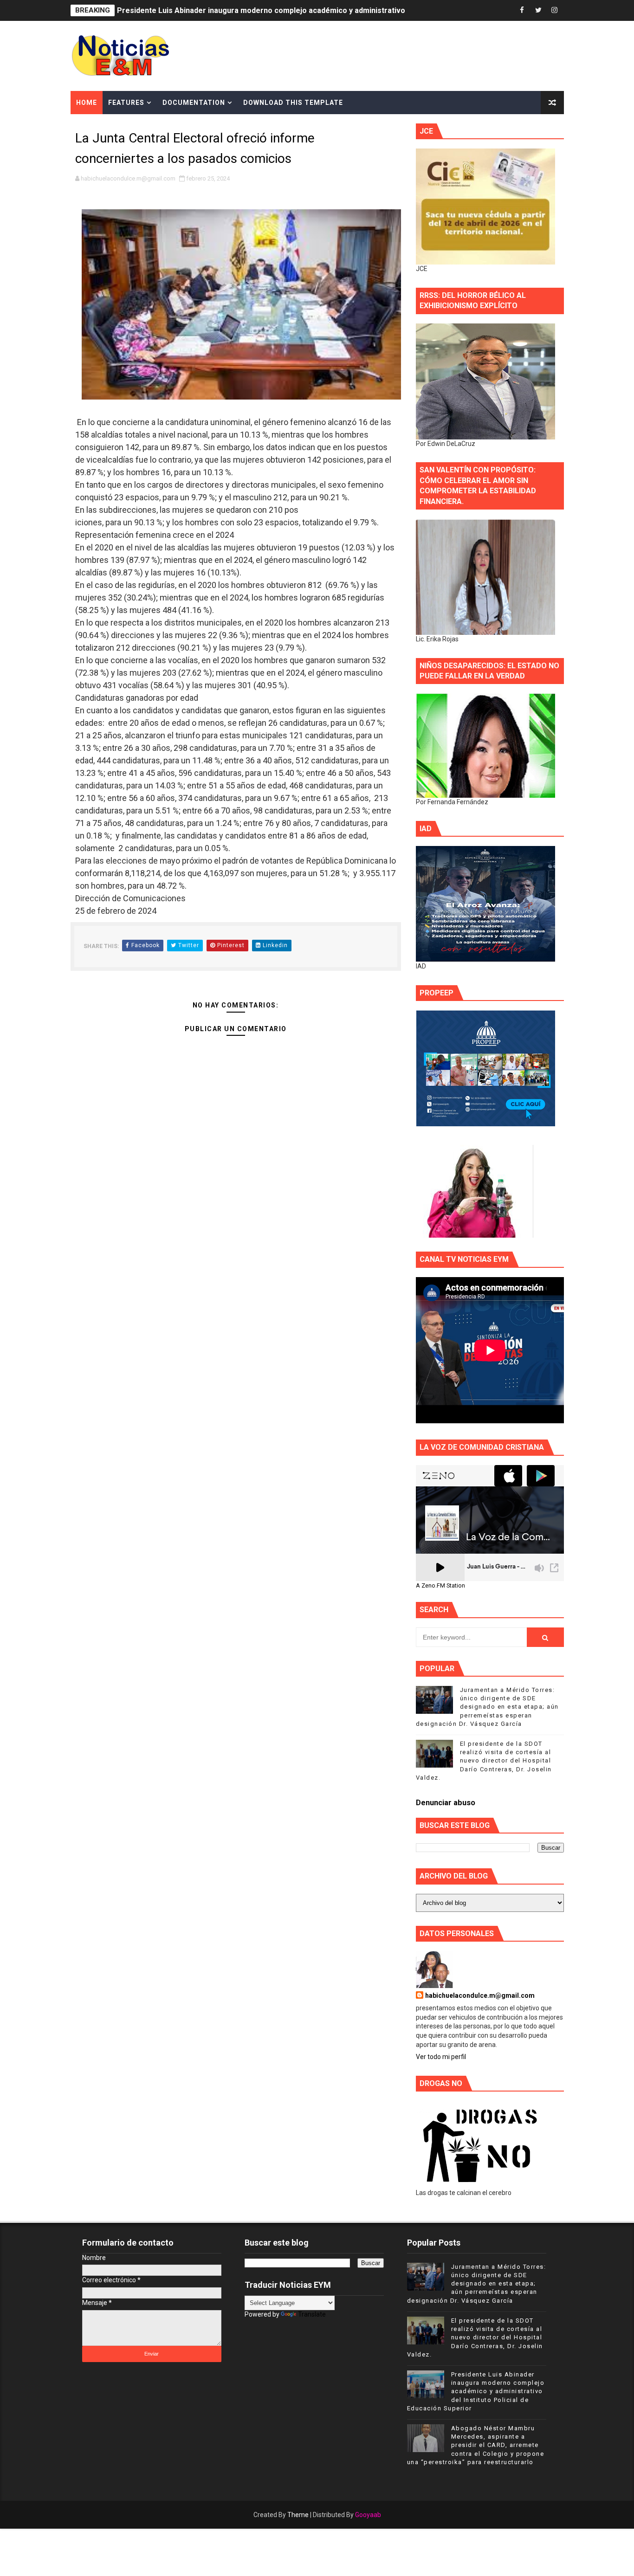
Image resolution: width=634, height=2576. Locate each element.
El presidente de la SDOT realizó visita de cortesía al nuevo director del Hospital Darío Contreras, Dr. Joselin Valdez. (484, 1761)
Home (87, 103)
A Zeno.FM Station (440, 1586)
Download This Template (293, 103)
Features (126, 103)
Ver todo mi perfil (441, 2057)
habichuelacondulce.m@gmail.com (480, 1995)
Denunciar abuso (446, 1803)
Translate (312, 2314)
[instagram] (555, 10)
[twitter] (538, 10)
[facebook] (522, 10)
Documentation (194, 103)
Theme (298, 2515)
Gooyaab (368, 2515)
